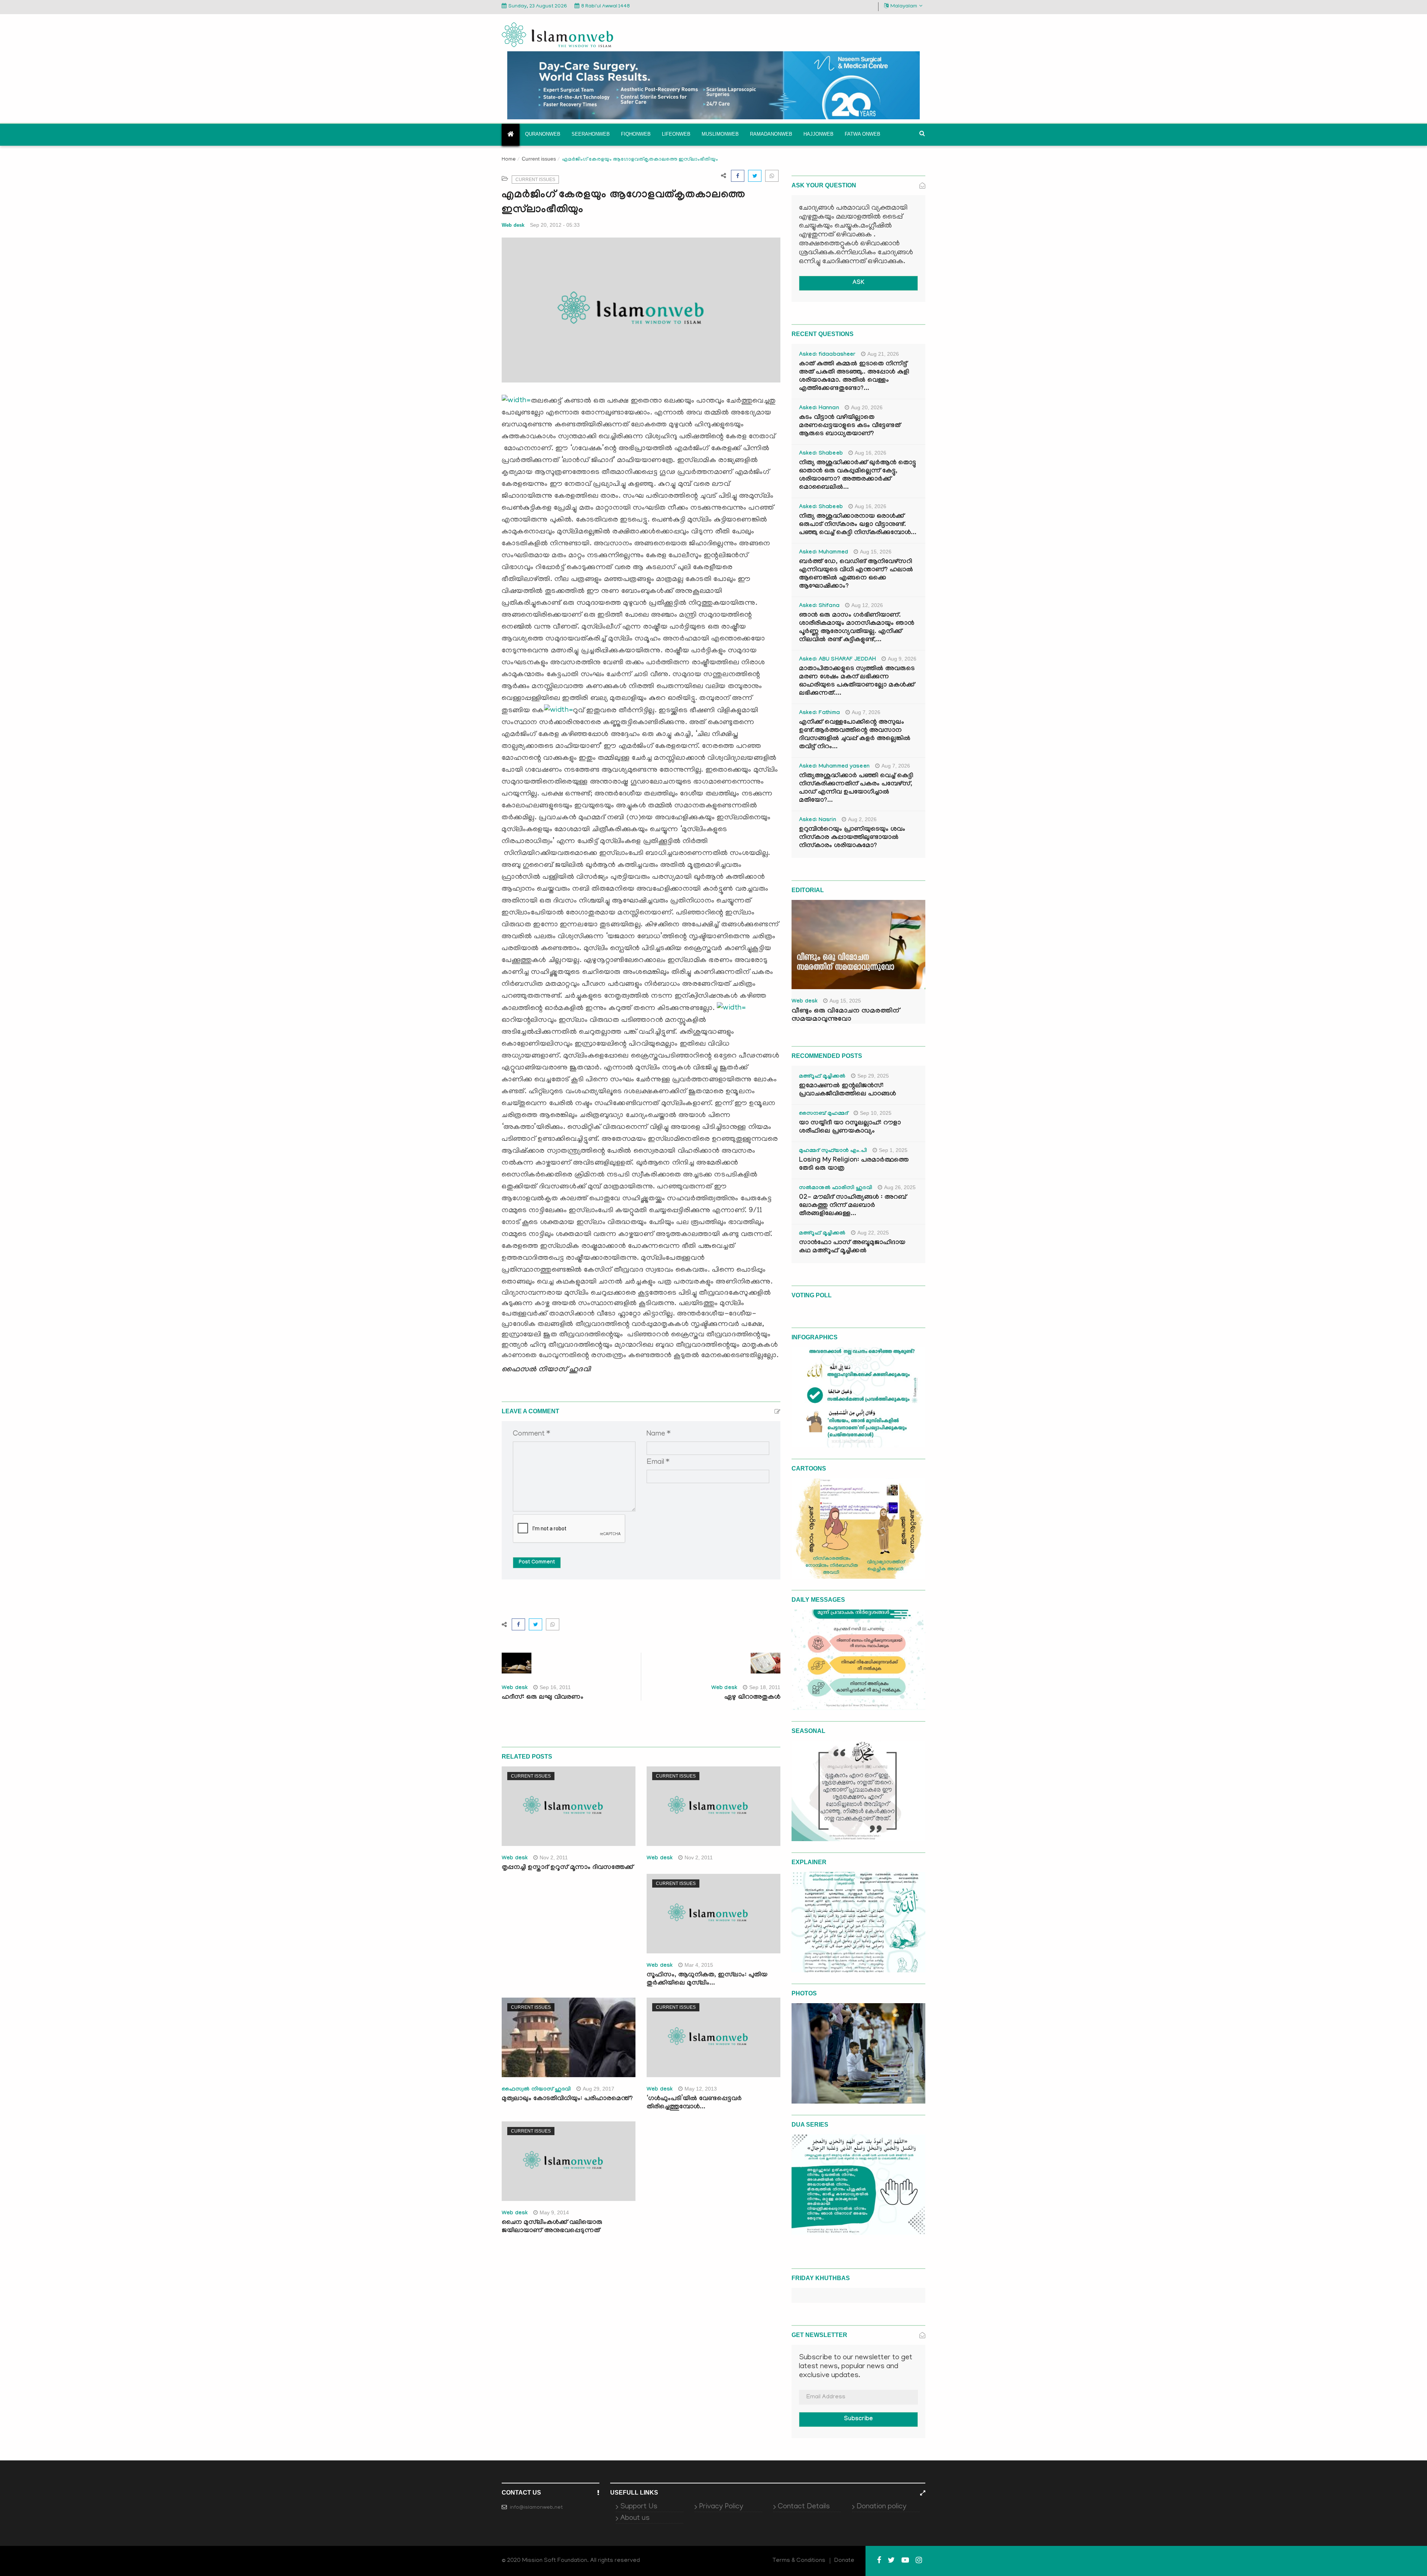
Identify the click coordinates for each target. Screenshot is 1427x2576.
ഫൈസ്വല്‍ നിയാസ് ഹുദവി (536, 2090)
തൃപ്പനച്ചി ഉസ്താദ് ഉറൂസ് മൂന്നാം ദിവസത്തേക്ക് (567, 1868)
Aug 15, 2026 (876, 552)
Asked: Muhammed (823, 553)
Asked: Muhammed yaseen (834, 767)
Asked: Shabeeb (821, 454)
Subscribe (858, 2419)
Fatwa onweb (863, 134)
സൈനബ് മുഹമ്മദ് (823, 1114)
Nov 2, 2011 (554, 1857)
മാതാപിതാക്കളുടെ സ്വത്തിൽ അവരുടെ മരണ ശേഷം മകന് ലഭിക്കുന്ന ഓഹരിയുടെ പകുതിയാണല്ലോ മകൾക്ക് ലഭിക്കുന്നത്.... (857, 682)
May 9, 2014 (554, 2212)
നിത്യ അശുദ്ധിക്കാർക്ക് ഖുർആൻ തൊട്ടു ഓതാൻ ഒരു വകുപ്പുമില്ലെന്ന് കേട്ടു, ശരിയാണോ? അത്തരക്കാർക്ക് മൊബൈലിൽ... (858, 476)
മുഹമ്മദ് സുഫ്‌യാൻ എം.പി (833, 1151)
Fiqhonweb (636, 134)
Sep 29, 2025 (873, 1076)
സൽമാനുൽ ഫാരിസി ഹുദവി (836, 1188)
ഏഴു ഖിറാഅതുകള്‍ (752, 1698)
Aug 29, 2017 (598, 2089)
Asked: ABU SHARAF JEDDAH (837, 660)
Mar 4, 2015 (699, 1965)
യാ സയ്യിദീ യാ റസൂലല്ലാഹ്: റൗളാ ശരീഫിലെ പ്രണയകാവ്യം (850, 1128)
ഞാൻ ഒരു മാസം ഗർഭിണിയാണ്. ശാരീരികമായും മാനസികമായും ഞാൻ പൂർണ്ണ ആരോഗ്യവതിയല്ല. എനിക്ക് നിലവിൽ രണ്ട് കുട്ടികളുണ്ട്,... (857, 628)
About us (635, 2518)
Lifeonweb (676, 134)
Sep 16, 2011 (555, 1687)
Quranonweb (543, 134)
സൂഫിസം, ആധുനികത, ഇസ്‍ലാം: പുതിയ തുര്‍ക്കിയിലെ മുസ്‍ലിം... (707, 1980)
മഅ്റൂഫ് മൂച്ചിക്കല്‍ (822, 1077)
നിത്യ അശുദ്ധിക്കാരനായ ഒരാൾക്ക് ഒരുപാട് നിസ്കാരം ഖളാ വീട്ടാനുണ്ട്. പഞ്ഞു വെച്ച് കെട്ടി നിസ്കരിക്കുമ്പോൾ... (858, 525)
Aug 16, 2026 (871, 453)
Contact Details (804, 2507)
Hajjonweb (818, 134)
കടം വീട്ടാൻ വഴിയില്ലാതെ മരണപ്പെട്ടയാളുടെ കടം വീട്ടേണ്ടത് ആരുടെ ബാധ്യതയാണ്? (850, 426)
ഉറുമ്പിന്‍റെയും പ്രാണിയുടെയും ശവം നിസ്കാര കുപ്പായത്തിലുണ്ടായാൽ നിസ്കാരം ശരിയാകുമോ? (852, 838)
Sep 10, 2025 (876, 1113)
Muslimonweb (720, 134)
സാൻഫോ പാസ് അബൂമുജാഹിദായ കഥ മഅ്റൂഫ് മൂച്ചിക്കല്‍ (852, 1247)
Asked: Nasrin (818, 820)
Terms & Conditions (799, 2561)
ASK (858, 283)
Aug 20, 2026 (867, 407)
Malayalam (904, 7)
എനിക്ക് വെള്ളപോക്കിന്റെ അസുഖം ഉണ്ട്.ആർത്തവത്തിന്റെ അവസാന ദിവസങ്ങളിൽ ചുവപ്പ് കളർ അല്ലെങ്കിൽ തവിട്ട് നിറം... (855, 735)
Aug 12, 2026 (867, 605)
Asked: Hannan (819, 409)
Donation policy (881, 2507)
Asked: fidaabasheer (827, 355)
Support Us (639, 2507)
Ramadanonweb (771, 134)
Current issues (539, 159)
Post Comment (537, 1563)
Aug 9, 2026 (902, 659)
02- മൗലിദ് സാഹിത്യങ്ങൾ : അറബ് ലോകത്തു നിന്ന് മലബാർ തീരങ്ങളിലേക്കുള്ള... (853, 1206)
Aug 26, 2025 (900, 1187)
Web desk (513, 225)
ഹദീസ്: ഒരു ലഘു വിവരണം (543, 1698)
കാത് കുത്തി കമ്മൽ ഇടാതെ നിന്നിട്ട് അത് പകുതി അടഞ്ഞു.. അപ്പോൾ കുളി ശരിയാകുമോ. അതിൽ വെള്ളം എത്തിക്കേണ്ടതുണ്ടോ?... (854, 377)
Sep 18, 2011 (765, 1687)
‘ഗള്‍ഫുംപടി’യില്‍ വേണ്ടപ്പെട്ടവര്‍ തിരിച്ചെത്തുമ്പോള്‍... (694, 2103)
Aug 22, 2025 (873, 1233)
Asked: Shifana (819, 606)
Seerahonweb (591, 134)
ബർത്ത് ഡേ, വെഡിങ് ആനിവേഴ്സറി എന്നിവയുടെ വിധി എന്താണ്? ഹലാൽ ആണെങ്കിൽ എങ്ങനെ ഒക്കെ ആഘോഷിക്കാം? (856, 574)
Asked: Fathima (819, 713)
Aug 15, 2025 (845, 1001)
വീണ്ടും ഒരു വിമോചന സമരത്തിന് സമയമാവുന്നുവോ (845, 1016)
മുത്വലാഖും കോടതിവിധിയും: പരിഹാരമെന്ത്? (567, 2099)
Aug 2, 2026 (862, 819)
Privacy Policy (721, 2507)
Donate (844, 2561)
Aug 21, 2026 (883, 354)
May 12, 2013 (701, 2089)
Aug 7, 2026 (866, 712)
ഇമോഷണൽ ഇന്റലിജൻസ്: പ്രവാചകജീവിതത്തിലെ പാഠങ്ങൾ (847, 1090)
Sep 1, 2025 (893, 1150)
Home (509, 160)
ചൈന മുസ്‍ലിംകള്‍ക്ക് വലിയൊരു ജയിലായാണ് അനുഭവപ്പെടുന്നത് (552, 2227)
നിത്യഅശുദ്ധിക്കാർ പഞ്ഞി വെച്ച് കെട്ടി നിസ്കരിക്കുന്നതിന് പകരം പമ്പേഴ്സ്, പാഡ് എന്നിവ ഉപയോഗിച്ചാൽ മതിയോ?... (856, 789)
